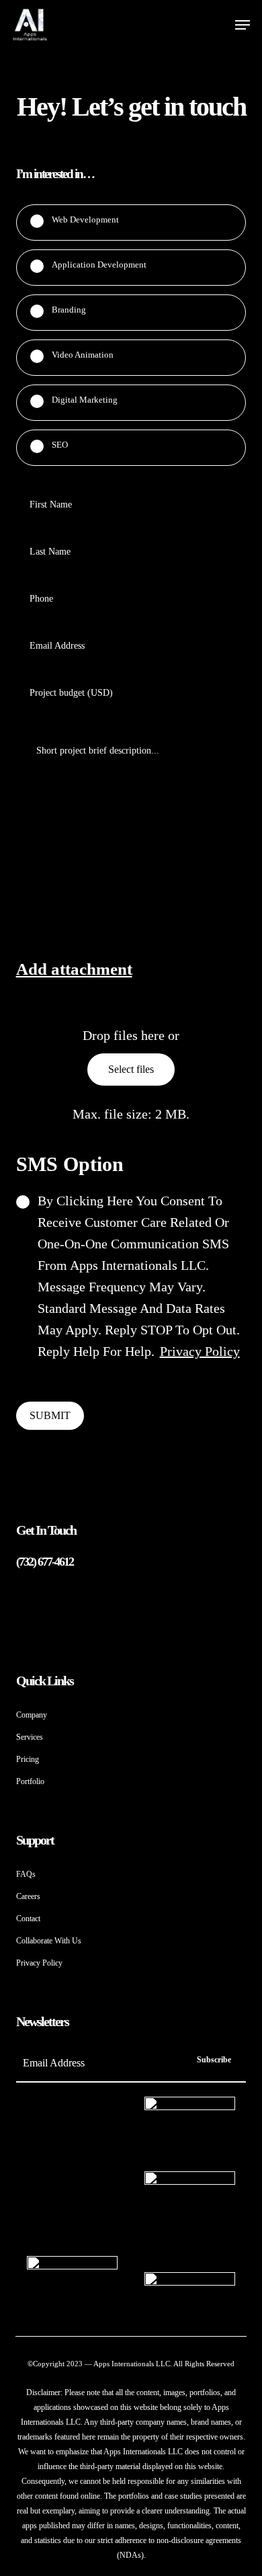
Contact (28, 1919)
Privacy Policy (200, 1351)
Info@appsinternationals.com (74, 1584)
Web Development (85, 219)
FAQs (26, 1874)
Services (30, 1737)
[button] (243, 25)
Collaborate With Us (49, 1941)
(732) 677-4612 (45, 1562)
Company (32, 1715)
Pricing (28, 1759)
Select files (131, 1069)
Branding (69, 310)
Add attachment (74, 969)
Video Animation (83, 355)
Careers (28, 1896)
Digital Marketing (85, 400)
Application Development (99, 265)
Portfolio (30, 1781)
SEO (60, 445)
